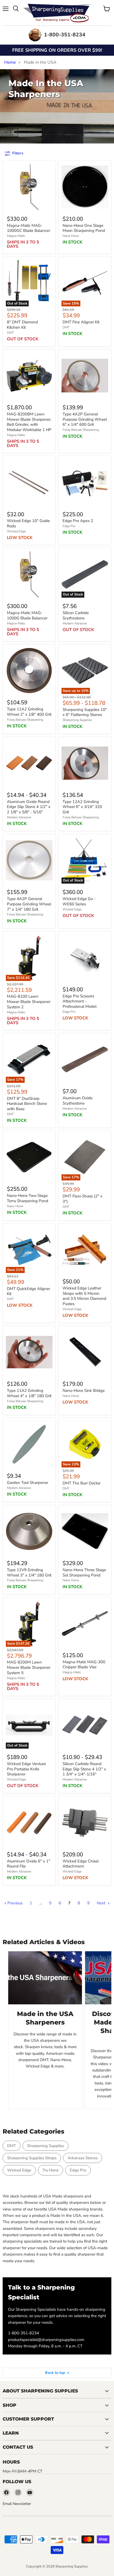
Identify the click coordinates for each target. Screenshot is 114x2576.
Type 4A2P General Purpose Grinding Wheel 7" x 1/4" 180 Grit (29, 904)
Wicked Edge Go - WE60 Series (79, 901)
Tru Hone (51, 2170)
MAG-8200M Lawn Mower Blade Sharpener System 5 (29, 1668)
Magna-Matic (16, 236)
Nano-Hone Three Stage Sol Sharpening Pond (84, 1572)
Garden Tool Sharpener (28, 1483)
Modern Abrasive (75, 623)
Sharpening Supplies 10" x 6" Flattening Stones (85, 712)
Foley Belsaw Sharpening (81, 430)
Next (102, 1903)
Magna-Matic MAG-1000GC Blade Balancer (28, 228)
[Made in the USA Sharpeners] (45, 1978)
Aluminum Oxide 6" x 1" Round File (28, 1864)
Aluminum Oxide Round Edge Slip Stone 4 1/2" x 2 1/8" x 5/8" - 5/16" (29, 807)
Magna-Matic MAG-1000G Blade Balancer (27, 615)
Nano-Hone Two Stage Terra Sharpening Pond (28, 1198)
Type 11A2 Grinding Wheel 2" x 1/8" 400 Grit (29, 712)
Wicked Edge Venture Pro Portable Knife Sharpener (26, 1769)
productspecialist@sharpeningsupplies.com (46, 2340)
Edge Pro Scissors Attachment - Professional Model (80, 1001)
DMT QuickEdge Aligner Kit (28, 1291)
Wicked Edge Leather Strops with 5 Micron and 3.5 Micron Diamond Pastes (84, 1296)
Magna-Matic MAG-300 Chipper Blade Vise (84, 1665)
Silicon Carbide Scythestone (76, 615)
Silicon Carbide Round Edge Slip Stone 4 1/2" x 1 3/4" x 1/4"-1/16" (84, 1769)
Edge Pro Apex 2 (78, 521)
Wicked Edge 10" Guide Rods (28, 524)
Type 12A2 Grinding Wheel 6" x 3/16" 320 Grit (82, 807)
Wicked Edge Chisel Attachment (81, 1864)
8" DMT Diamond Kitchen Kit (22, 325)
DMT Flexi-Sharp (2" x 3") (82, 1199)
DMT (10, 333)
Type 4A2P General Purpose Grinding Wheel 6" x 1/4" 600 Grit (85, 419)
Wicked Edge (16, 531)
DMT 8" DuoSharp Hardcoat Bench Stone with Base (27, 1104)
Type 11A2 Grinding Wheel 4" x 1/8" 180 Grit (29, 1393)
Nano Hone (71, 236)
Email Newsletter (17, 2504)
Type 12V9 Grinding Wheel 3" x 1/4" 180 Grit (29, 1572)
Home (10, 62)
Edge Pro (69, 526)
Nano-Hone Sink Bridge (84, 1391)
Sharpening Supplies (77, 720)
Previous (14, 1903)
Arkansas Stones (83, 2158)
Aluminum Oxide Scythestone (78, 1101)
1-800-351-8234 (23, 2333)
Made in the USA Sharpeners (45, 2018)
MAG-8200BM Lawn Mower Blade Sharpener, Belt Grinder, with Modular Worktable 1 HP (29, 422)
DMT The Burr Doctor (82, 1483)
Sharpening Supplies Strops (32, 2158)
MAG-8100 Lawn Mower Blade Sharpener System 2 (29, 1002)
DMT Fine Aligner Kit (81, 322)
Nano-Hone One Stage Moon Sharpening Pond (84, 228)
